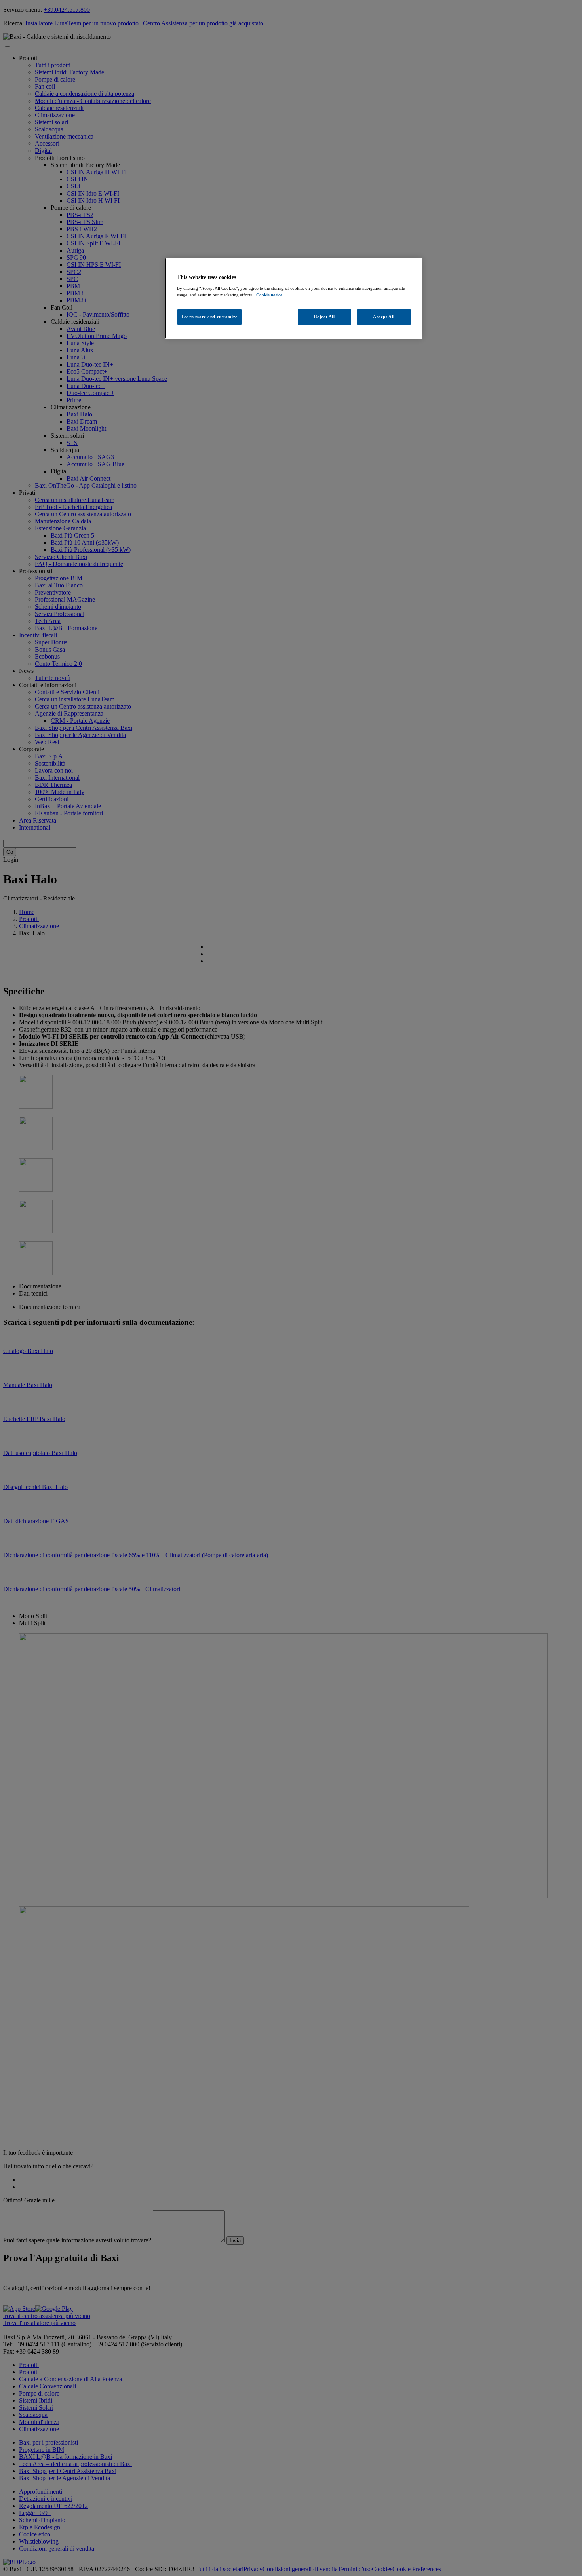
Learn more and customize (209, 317)
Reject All (324, 317)
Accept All (384, 317)
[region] (294, 298)
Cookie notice (269, 295)
